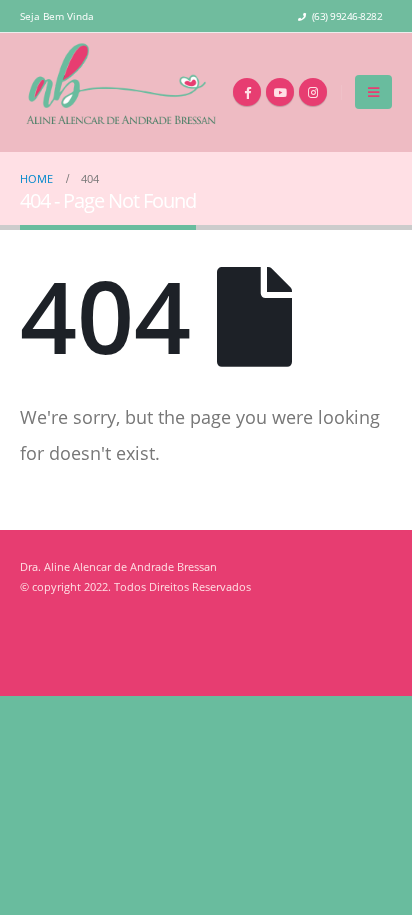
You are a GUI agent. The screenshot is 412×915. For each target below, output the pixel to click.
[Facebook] (247, 92)
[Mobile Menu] (373, 92)
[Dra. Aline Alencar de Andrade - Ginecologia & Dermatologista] (120, 92)
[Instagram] (313, 92)
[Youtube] (280, 92)
